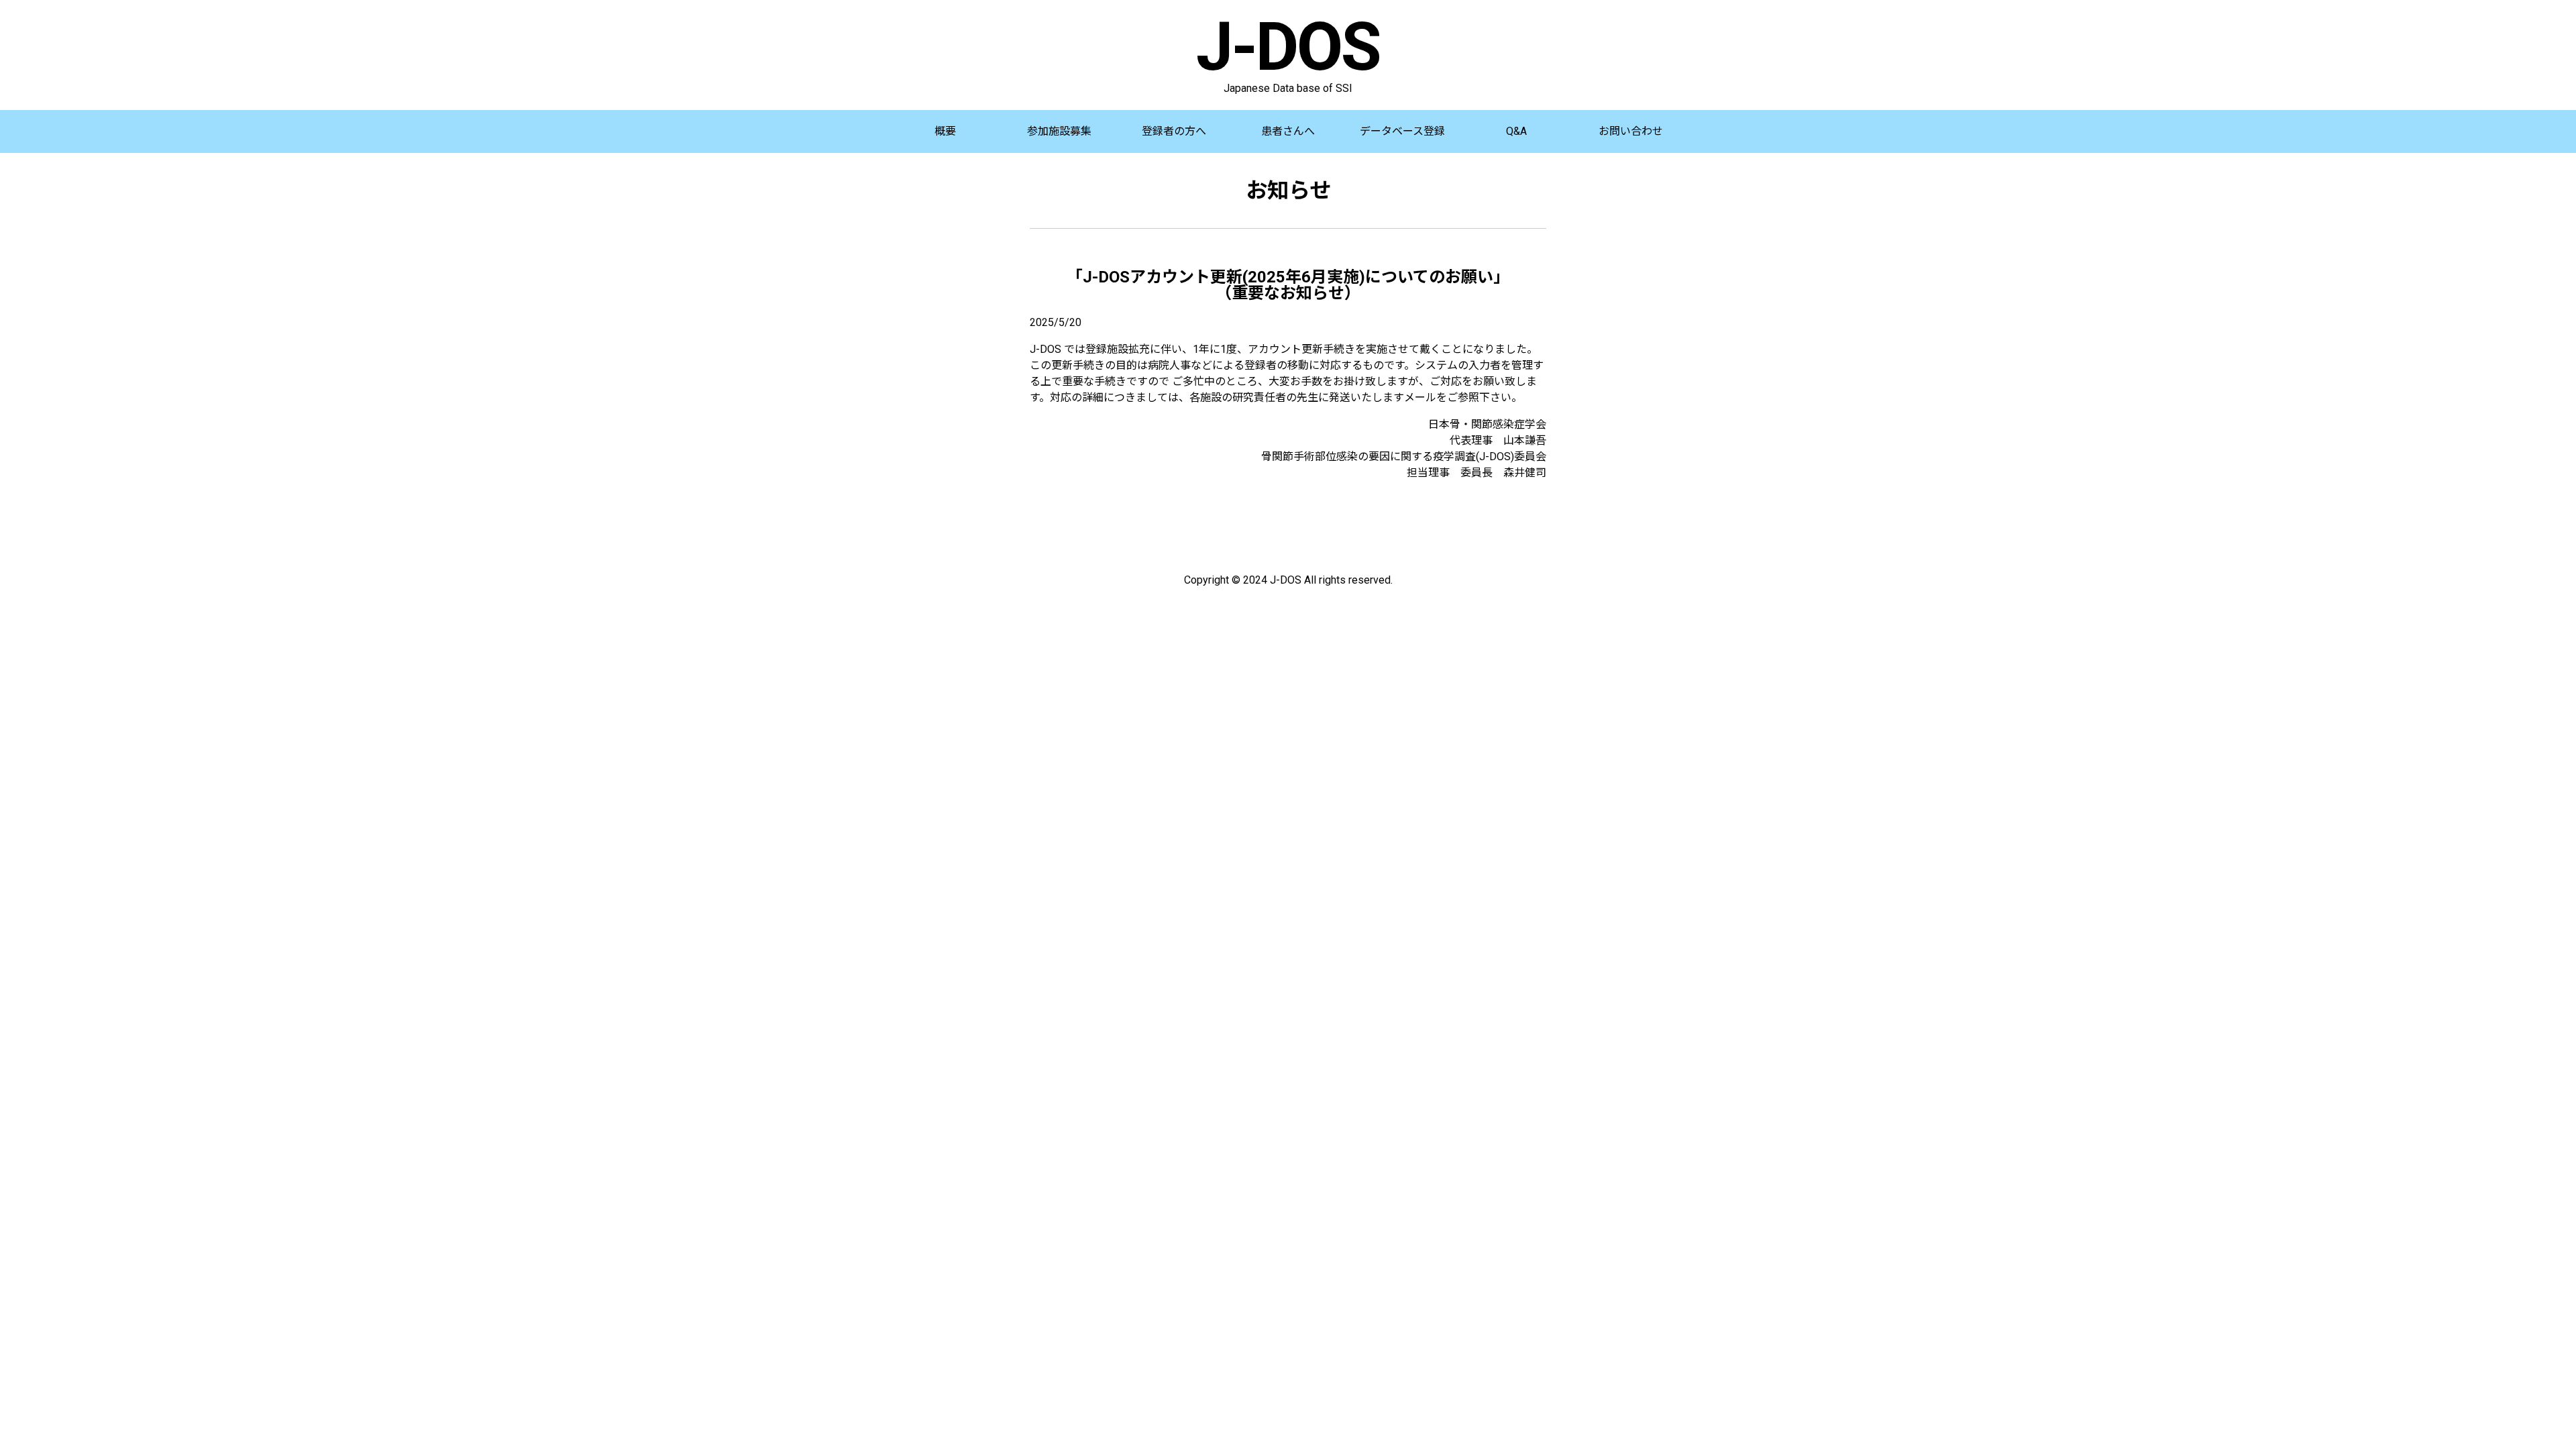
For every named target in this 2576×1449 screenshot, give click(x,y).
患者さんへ (1288, 131)
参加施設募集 (1059, 131)
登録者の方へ (1174, 131)
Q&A (1516, 131)
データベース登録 (1402, 131)
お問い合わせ (1631, 131)
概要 (945, 131)
